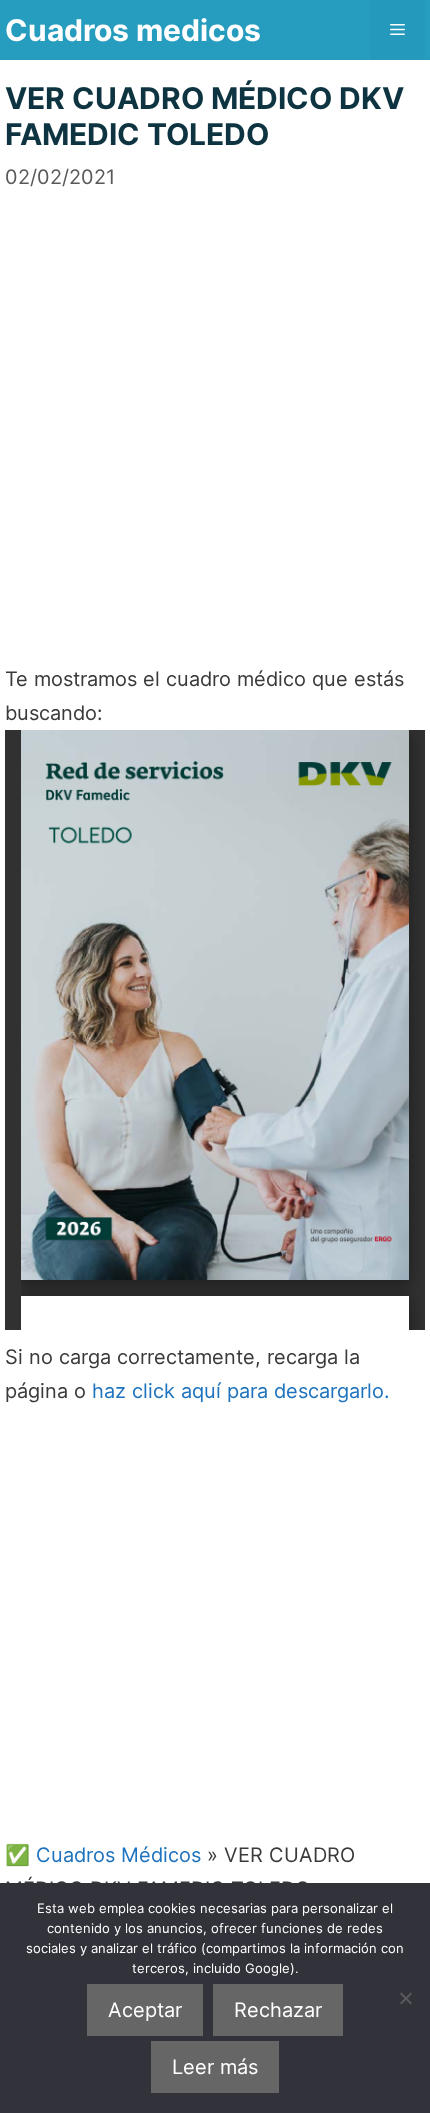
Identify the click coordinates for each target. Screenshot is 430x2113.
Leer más (215, 2067)
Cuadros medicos (133, 30)
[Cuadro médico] (215, 1030)
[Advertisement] (215, 407)
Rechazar (278, 2010)
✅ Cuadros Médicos (103, 1855)
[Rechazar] (405, 1998)
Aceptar (145, 2010)
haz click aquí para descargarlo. (241, 1391)
